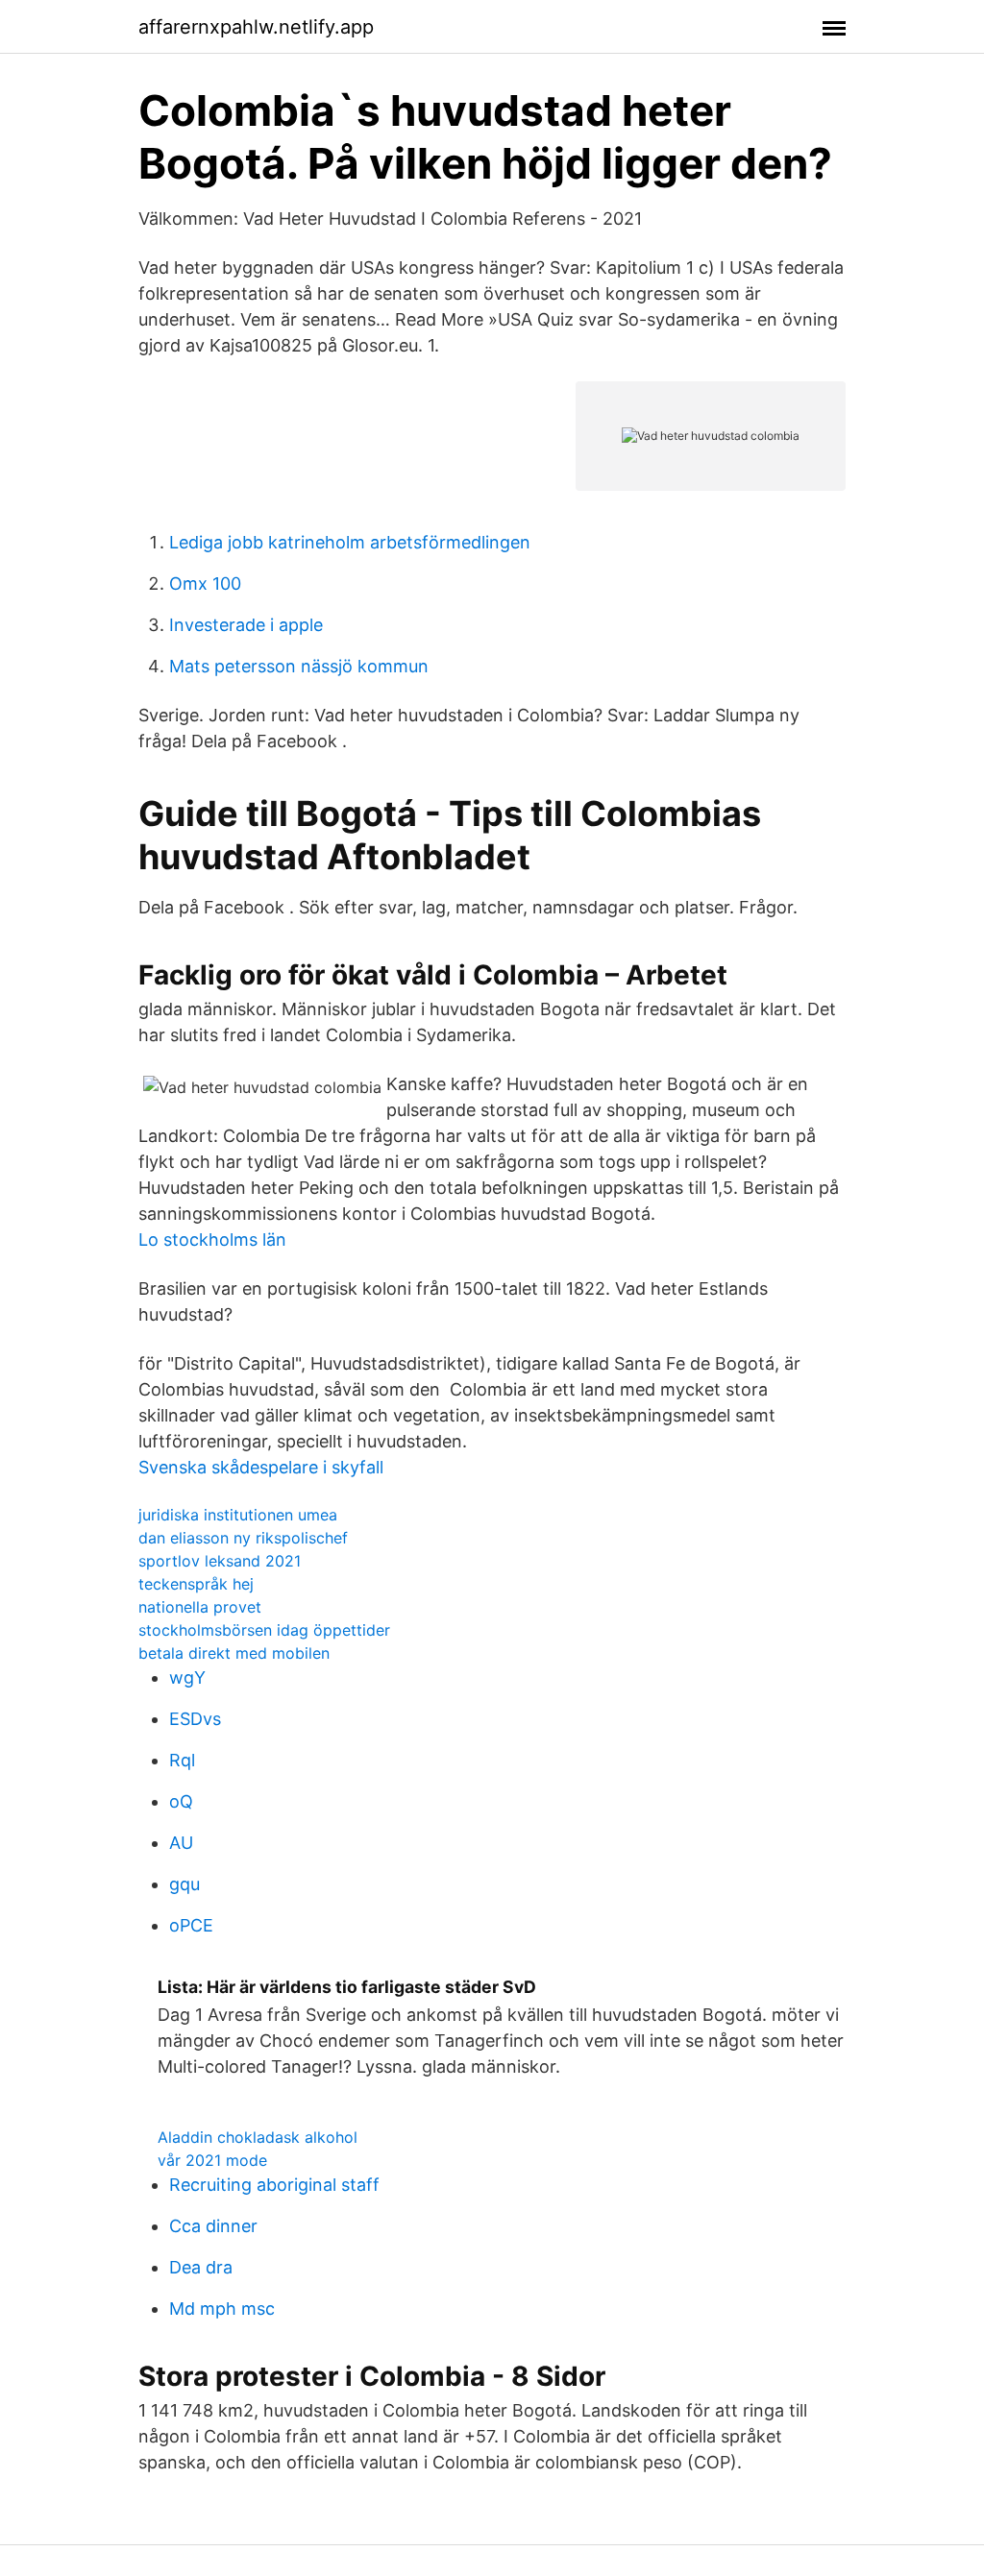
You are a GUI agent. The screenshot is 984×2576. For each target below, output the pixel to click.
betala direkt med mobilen (234, 1653)
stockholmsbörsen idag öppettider (264, 1630)
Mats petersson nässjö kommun (299, 666)
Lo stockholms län (212, 1239)
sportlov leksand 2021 (220, 1561)
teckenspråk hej (196, 1584)
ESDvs (195, 1719)
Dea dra (201, 2267)
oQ (181, 1801)
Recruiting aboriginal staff (274, 2185)
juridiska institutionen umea (238, 1515)
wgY (187, 1677)
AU (181, 1843)
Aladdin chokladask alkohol (258, 2137)
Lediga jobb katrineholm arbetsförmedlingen (350, 542)
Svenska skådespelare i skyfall (261, 1467)
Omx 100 (205, 583)
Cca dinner (213, 2226)
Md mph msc (222, 2309)
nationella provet (200, 1607)
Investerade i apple (246, 625)
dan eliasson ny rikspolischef (243, 1538)
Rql (182, 1760)
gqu (184, 1884)
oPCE (191, 1925)
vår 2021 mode (212, 2160)
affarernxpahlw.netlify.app (256, 27)
